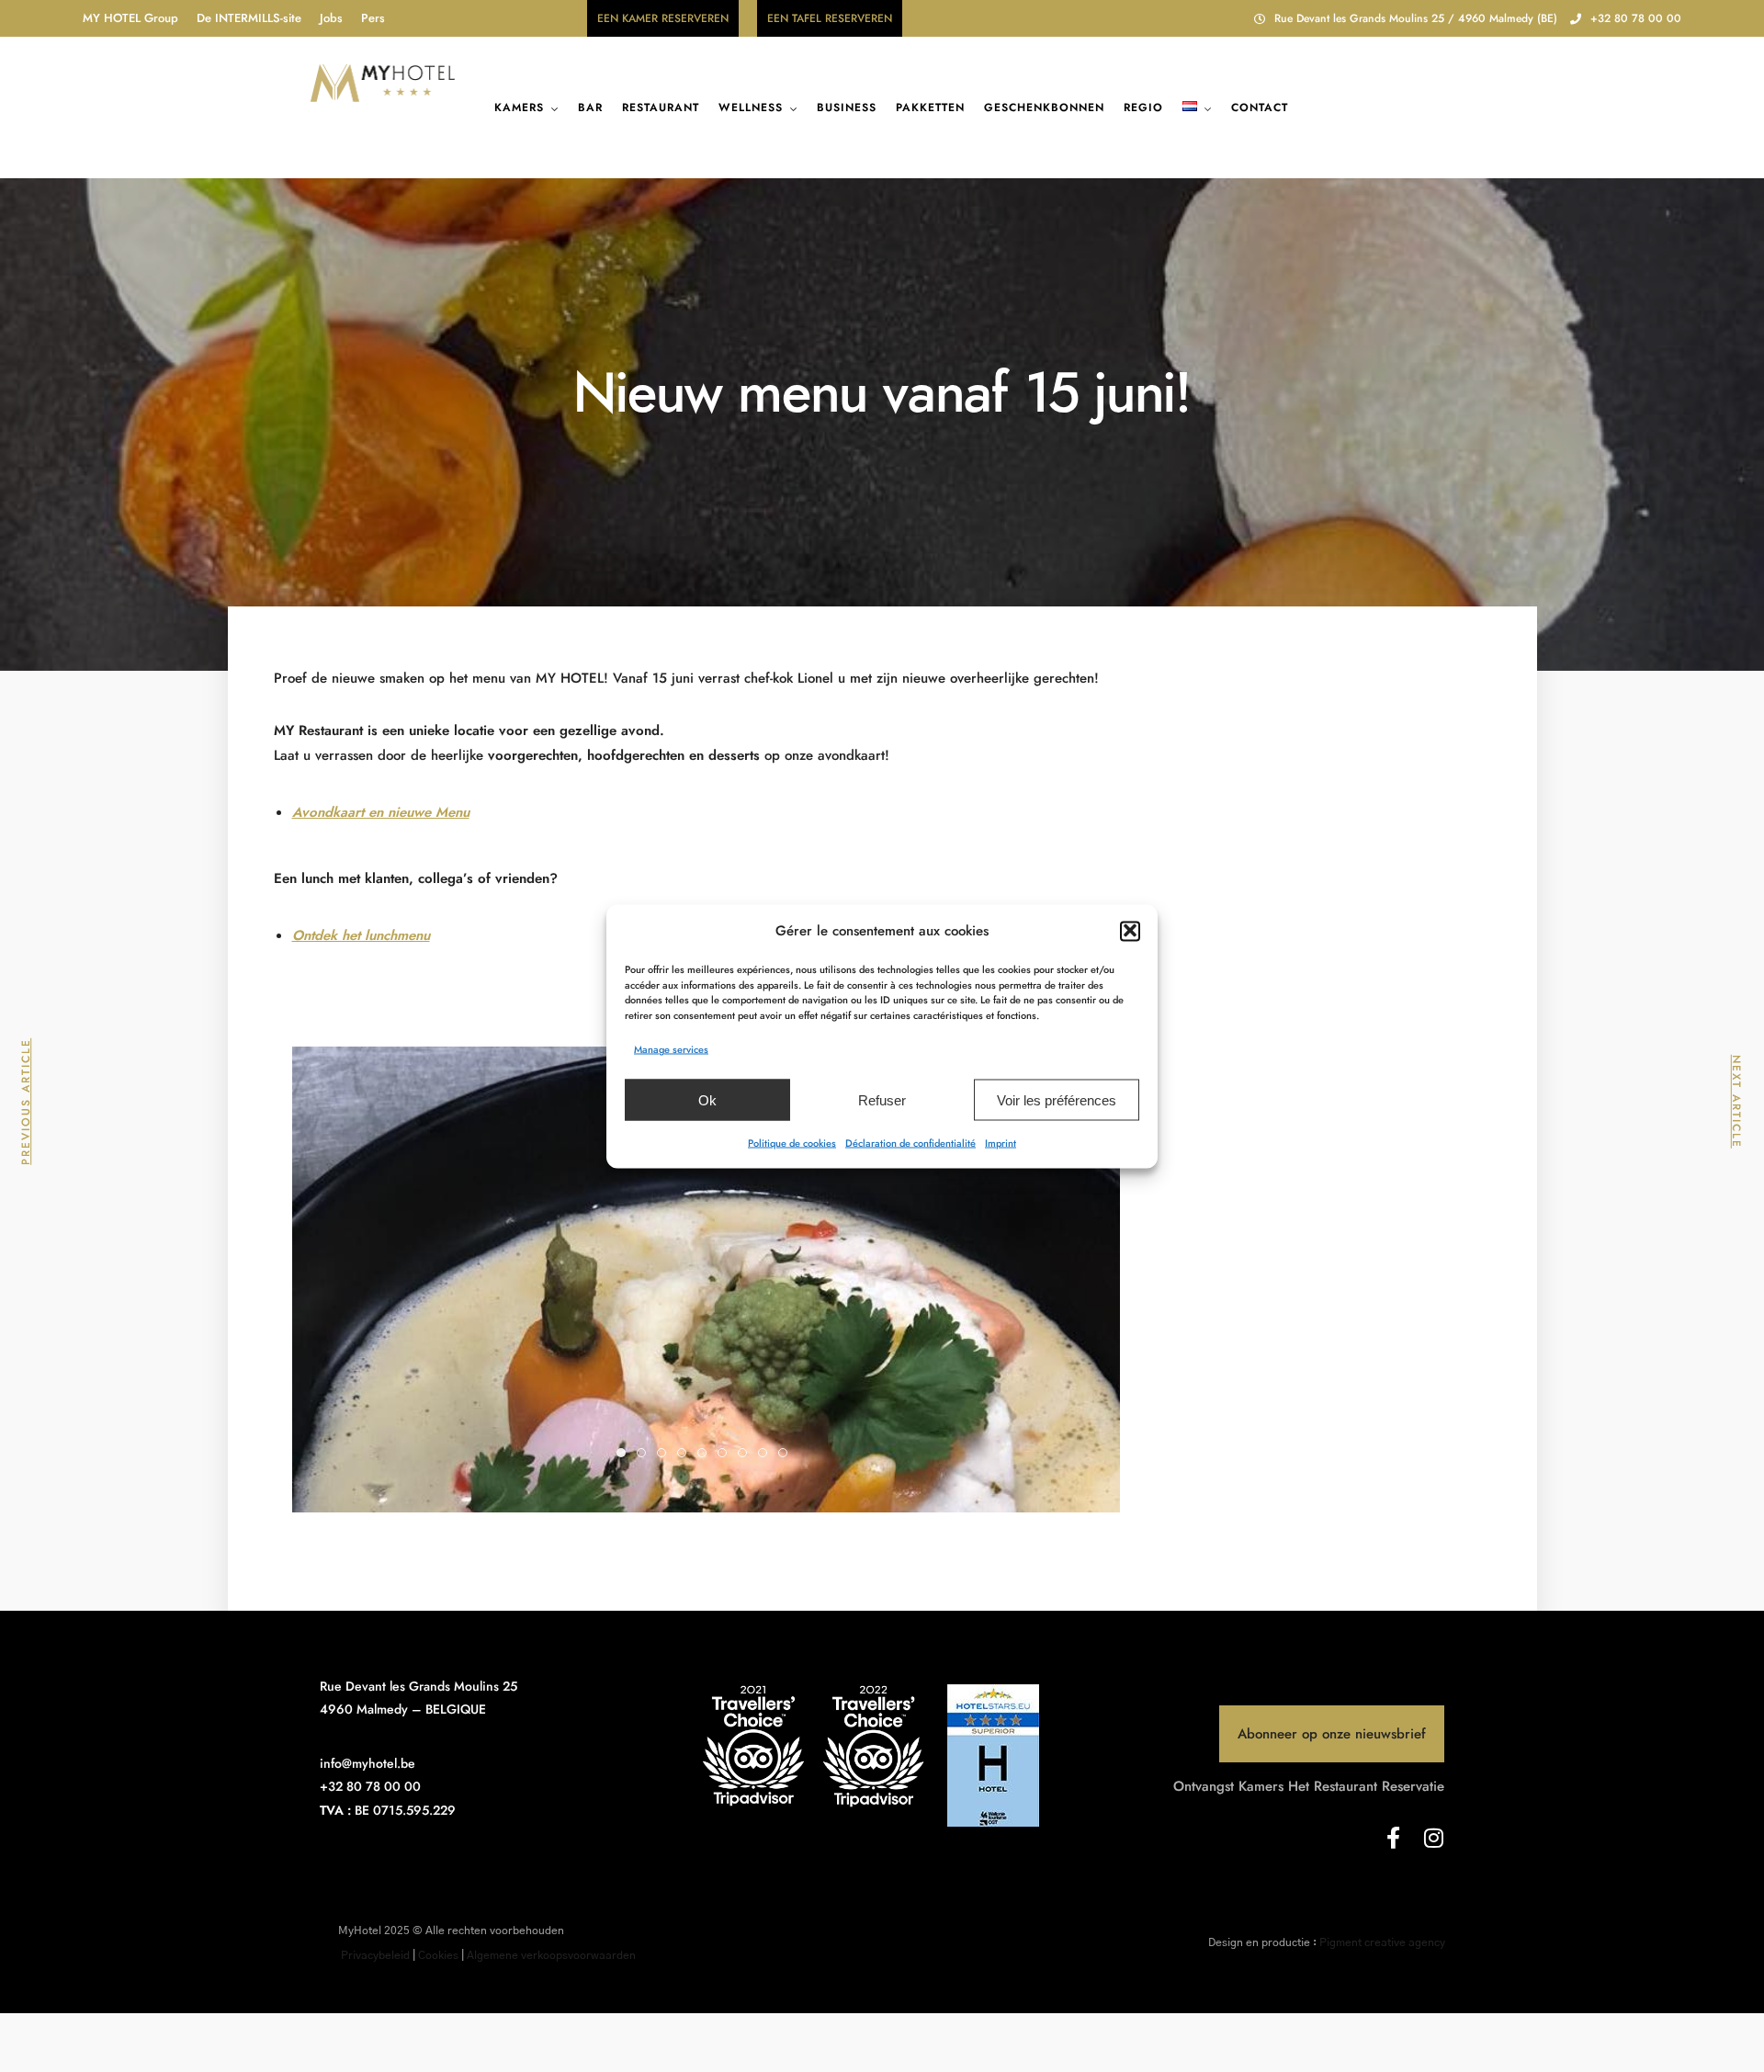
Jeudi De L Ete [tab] (726, 1454)
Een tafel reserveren (830, 18)
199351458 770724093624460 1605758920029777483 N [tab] (706, 1454)
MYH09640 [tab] (746, 1454)
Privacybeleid (375, 1955)
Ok (707, 1099)
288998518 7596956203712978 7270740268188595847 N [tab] (625, 1454)
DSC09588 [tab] (767, 1454)
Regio (1143, 108)
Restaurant (661, 108)
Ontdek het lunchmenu (361, 935)
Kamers (519, 108)
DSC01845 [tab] (787, 1454)
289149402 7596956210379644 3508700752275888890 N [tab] (686, 1454)
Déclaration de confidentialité (910, 1142)
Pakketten (930, 108)
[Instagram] (1433, 1838)
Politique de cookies (792, 1142)
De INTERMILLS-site (249, 18)
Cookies (438, 1955)
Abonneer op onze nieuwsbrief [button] (1332, 1734)
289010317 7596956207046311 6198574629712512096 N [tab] (645, 1454)
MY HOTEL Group (130, 18)
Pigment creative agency (1382, 1942)
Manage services (671, 1048)
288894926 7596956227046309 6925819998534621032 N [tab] (666, 1454)
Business (847, 108)
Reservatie (1413, 1786)
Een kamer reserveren (663, 18)
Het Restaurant (1333, 1786)
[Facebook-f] (1393, 1838)
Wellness (751, 108)
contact (1260, 108)
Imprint (1001, 1142)
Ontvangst (1204, 1786)
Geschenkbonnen (1044, 108)
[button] (1130, 931)
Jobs (331, 18)
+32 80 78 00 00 (1636, 18)
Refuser (882, 1099)
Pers (373, 18)
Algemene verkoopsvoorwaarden (551, 1955)
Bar (590, 108)
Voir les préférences (1057, 1099)
